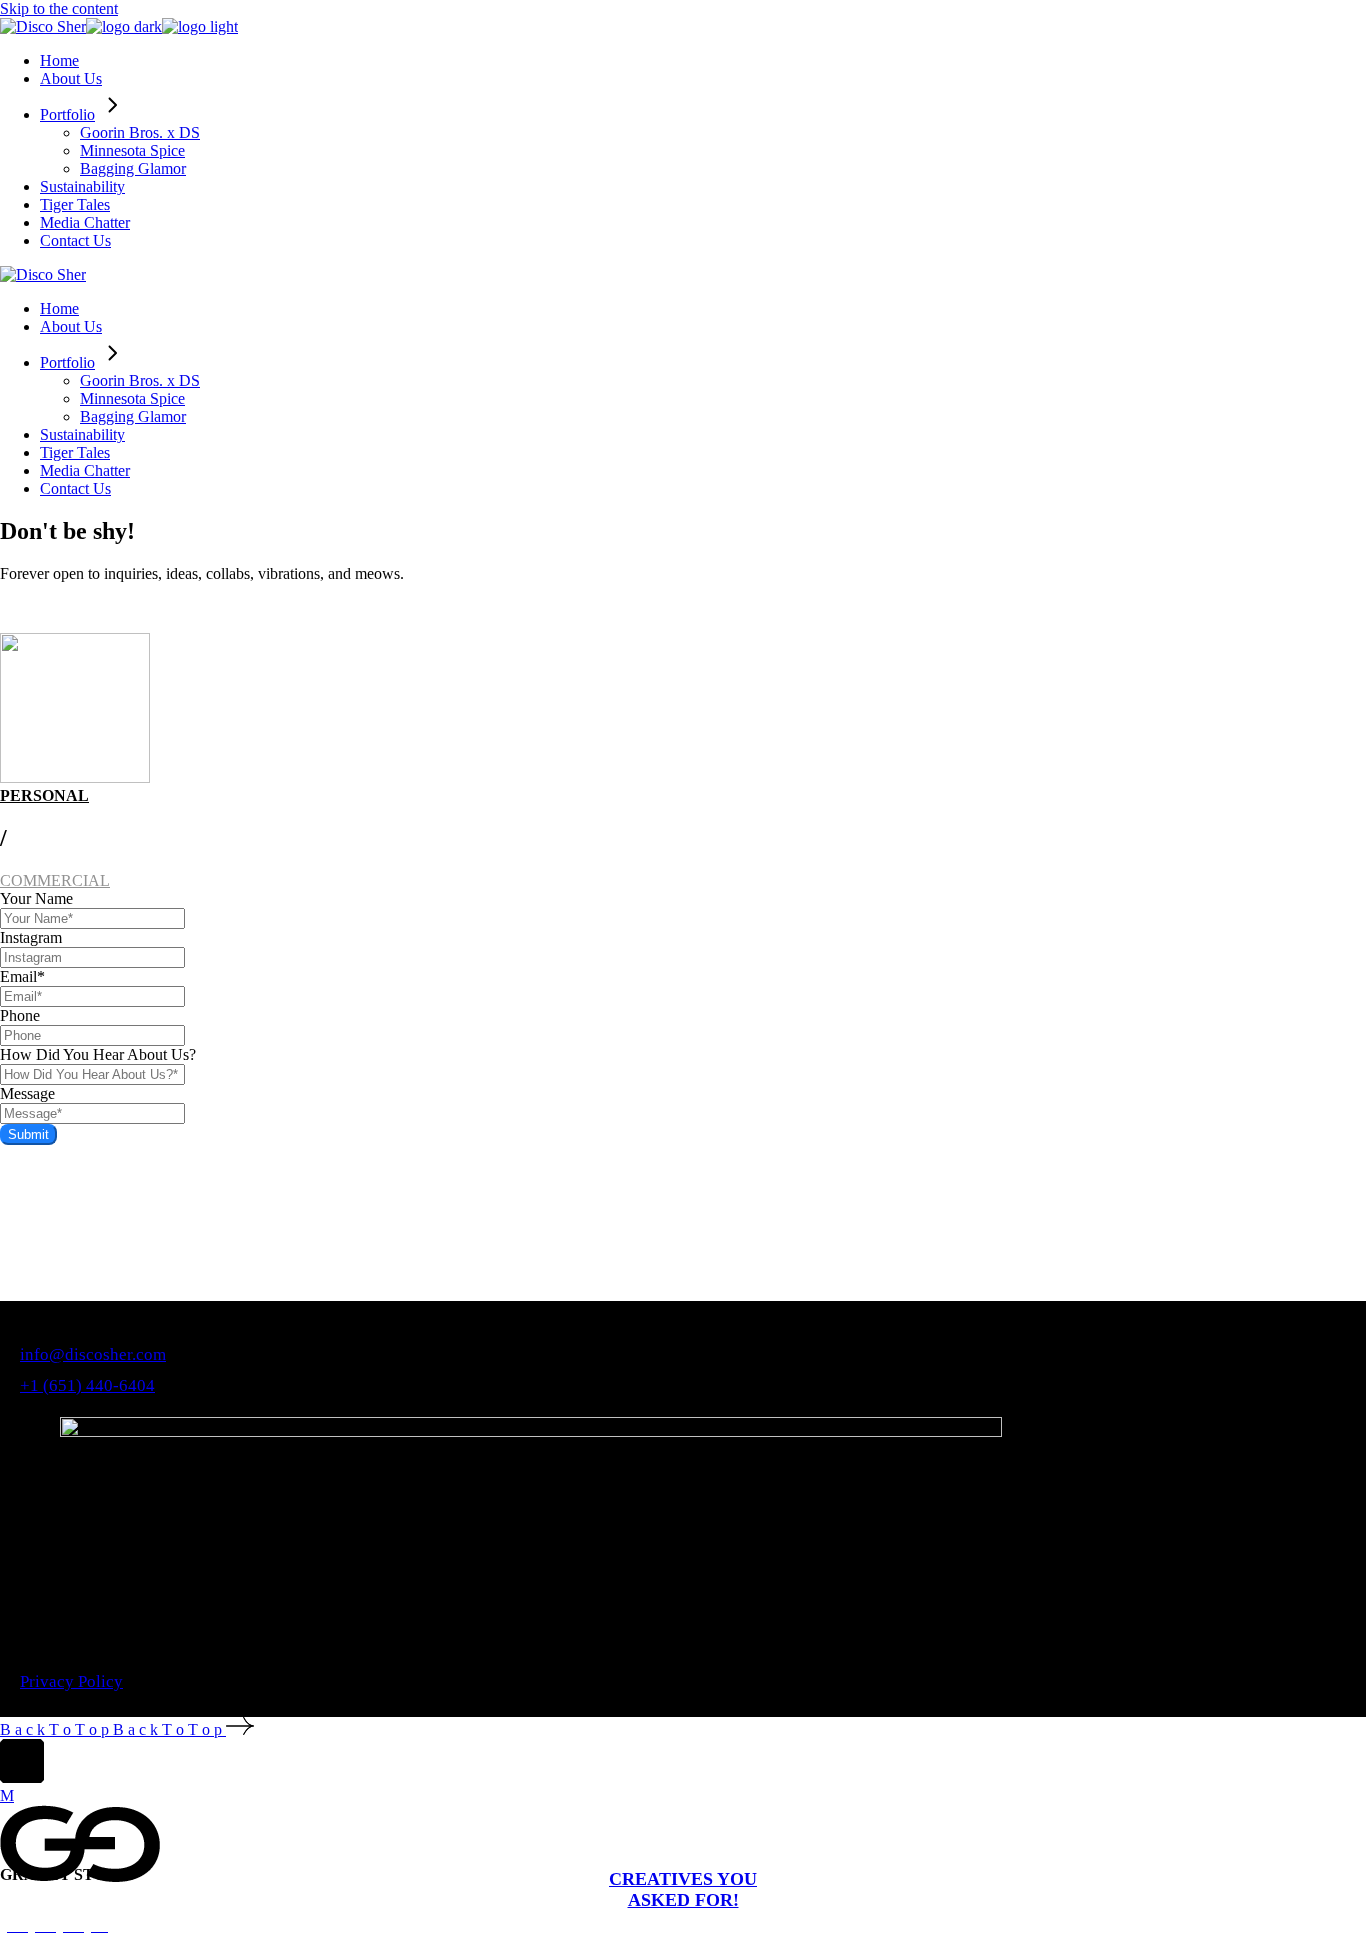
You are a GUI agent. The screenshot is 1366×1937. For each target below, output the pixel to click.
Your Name (36, 898)
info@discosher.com (93, 1354)
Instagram (31, 937)
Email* (22, 976)
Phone (20, 1015)
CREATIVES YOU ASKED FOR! (683, 1889)
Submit (28, 1134)
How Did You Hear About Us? (98, 1054)
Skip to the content (59, 8)
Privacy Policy (71, 1681)
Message (27, 1093)
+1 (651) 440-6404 (87, 1385)
